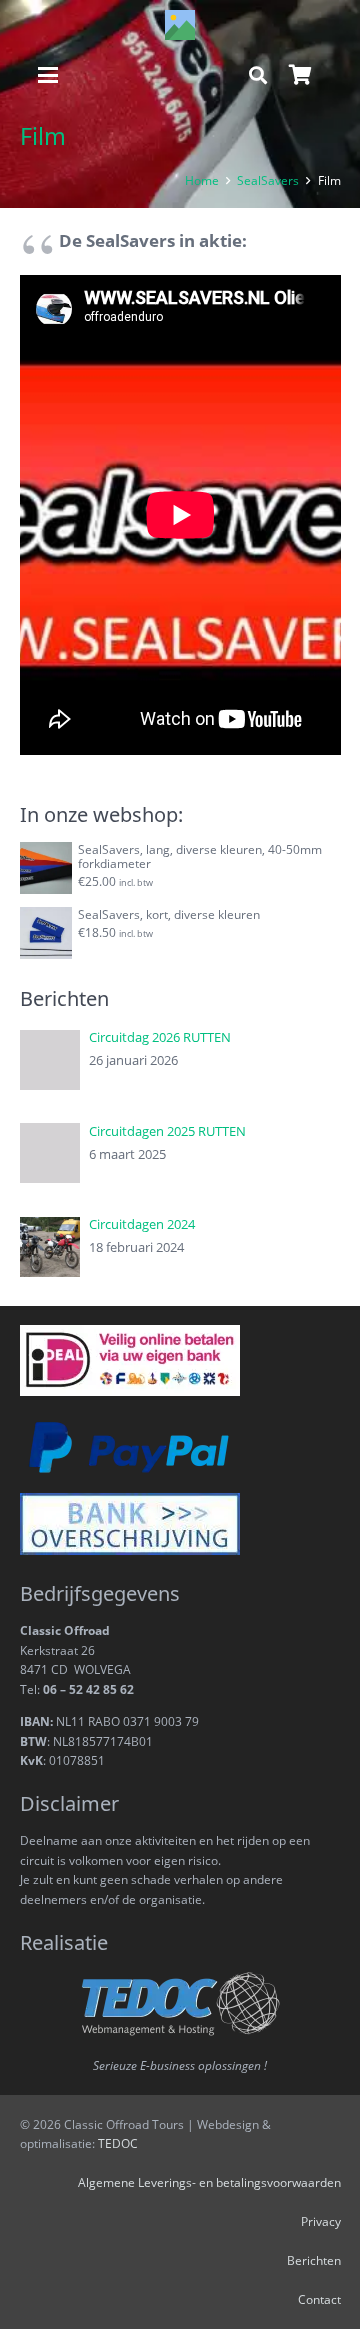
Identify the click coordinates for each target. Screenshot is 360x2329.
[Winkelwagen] (300, 75)
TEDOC (118, 2143)
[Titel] (180, 25)
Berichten (314, 2260)
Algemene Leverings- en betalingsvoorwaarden (209, 2182)
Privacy (321, 2221)
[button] (48, 75)
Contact (319, 2299)
